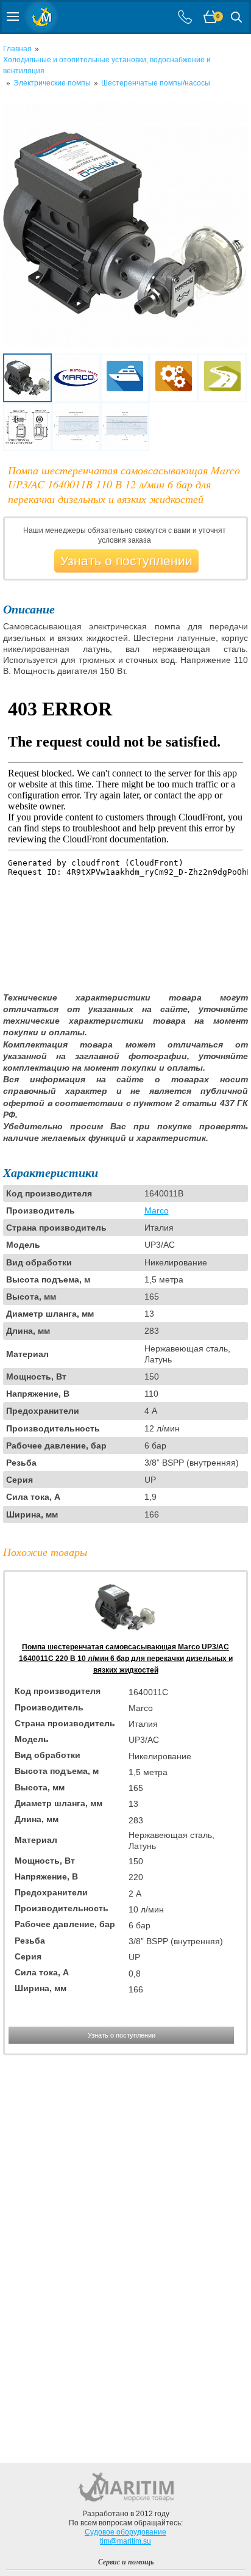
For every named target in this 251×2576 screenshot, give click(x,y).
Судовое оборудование (125, 2532)
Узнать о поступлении (126, 561)
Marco (157, 1210)
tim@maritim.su (125, 2541)
